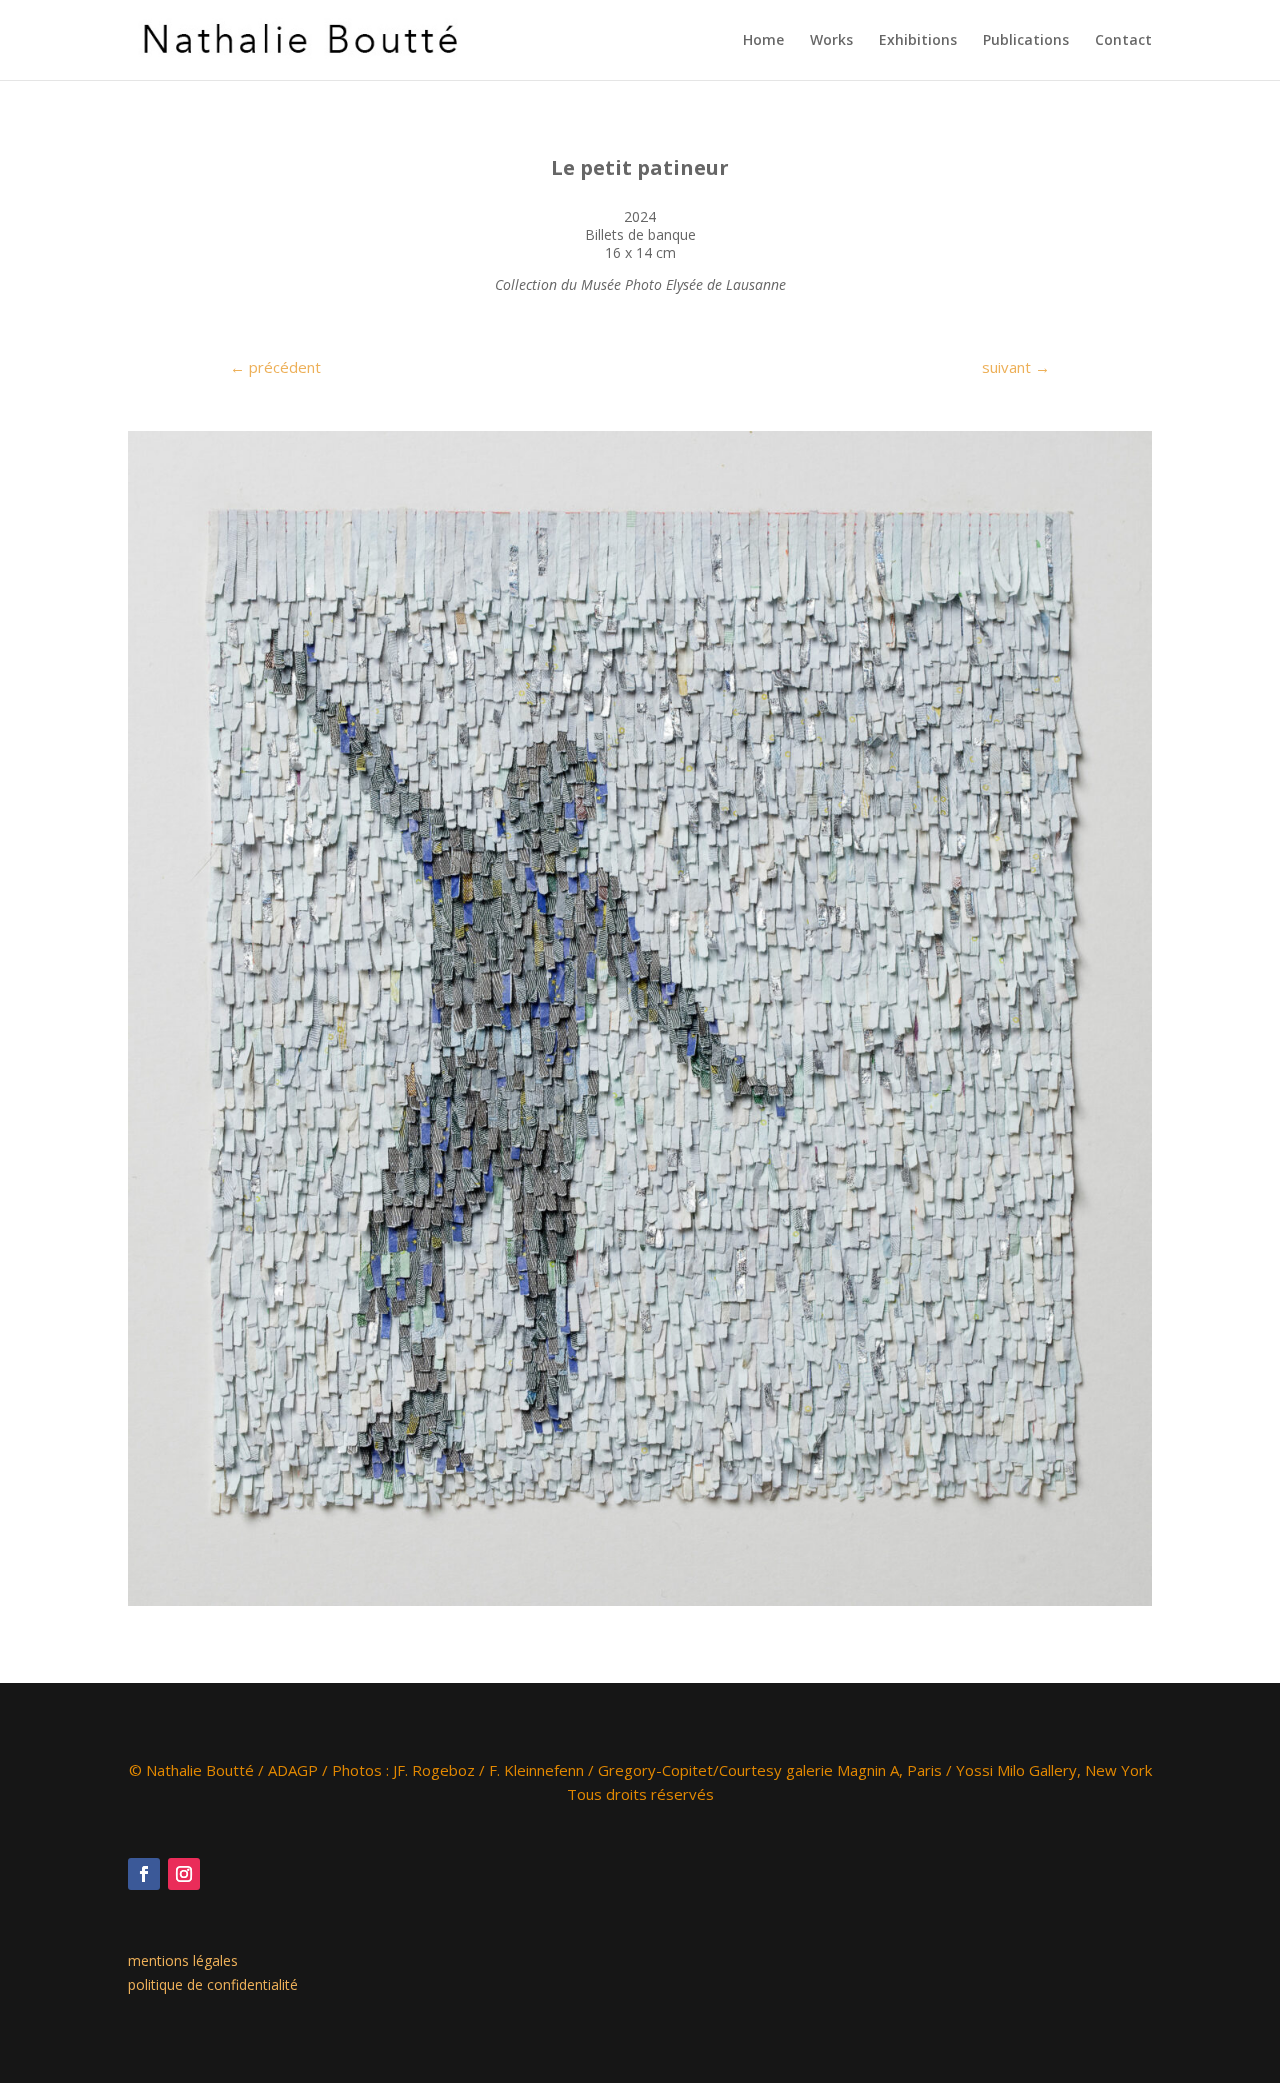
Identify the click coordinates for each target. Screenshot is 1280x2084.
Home (763, 41)
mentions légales (183, 1960)
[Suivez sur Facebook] (144, 1874)
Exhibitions (918, 41)
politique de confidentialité (213, 1984)
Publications (1026, 41)
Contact (1123, 41)
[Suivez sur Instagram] (184, 1874)
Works (831, 41)
